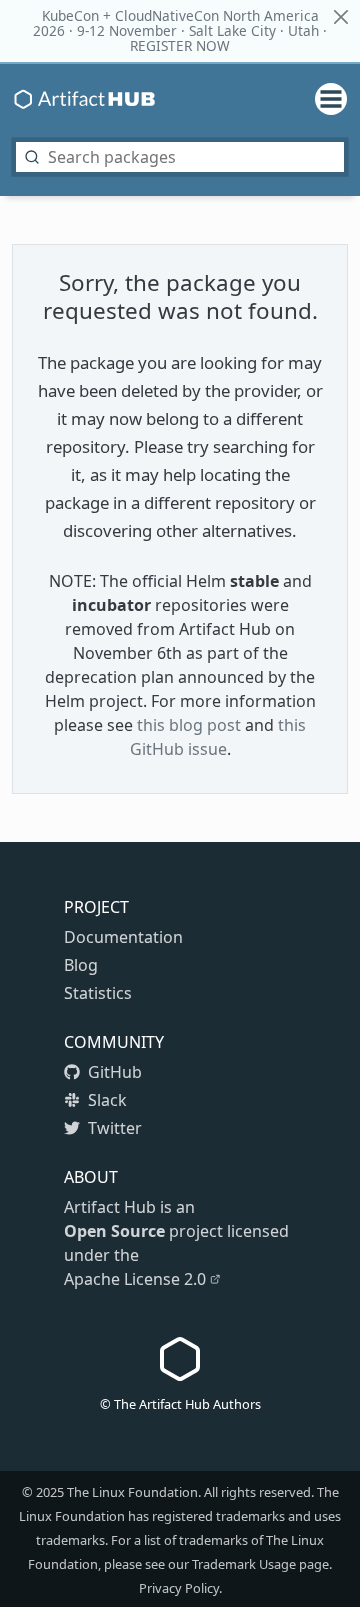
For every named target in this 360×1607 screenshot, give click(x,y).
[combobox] (180, 157)
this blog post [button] (189, 725)
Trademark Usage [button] (244, 1564)
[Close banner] (340, 16)
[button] (114, 1072)
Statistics (98, 993)
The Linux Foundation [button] (132, 1492)
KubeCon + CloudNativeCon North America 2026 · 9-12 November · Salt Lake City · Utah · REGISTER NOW (180, 30)
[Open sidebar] (323, 99)
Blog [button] (81, 965)
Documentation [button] (123, 937)
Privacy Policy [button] (179, 1588)
